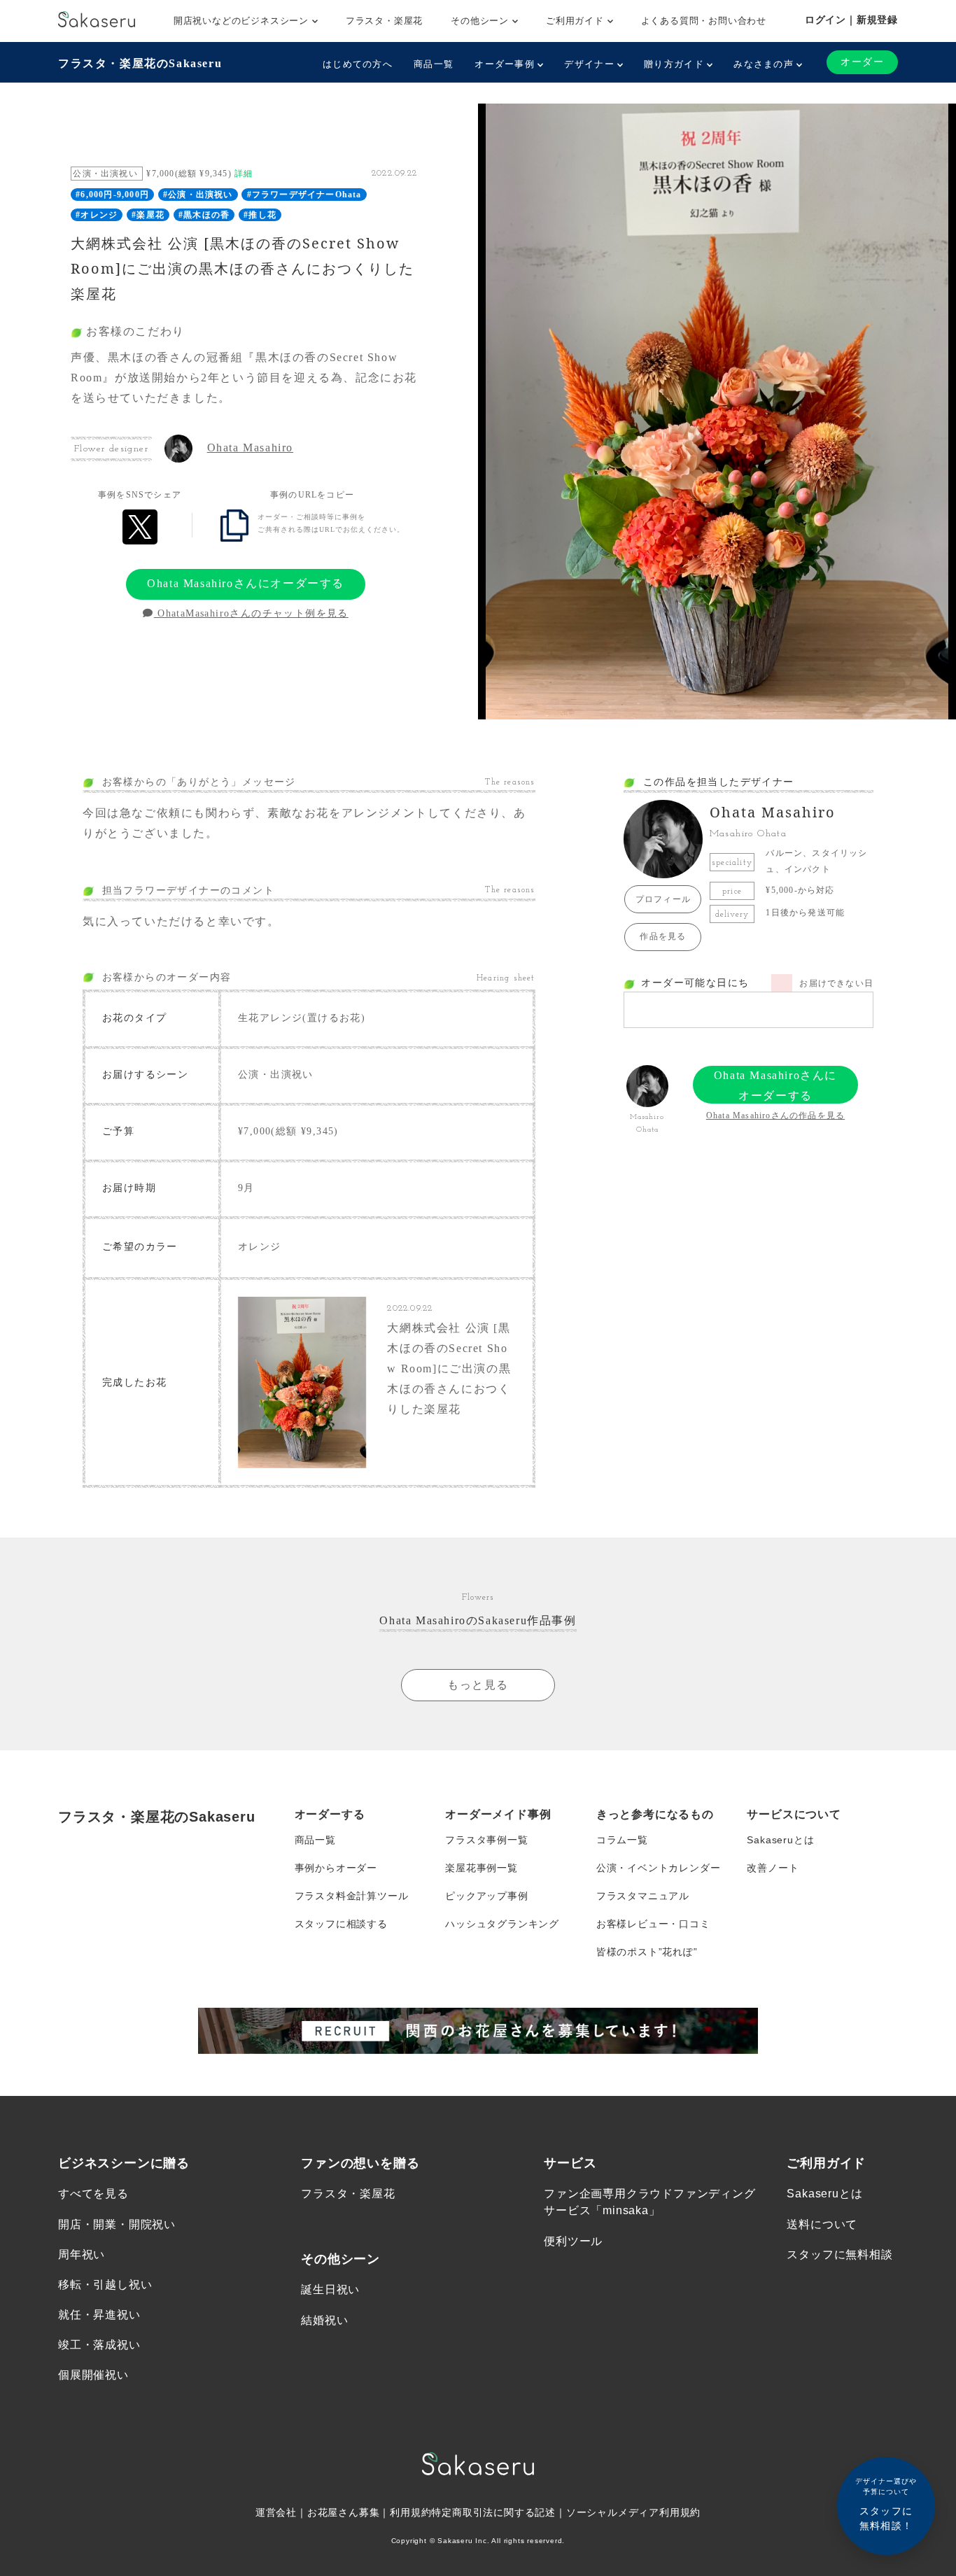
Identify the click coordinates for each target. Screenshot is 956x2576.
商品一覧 (434, 64)
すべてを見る (93, 2194)
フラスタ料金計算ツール (352, 1896)
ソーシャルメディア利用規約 (633, 2512)
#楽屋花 (148, 215)
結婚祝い (324, 2320)
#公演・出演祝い (198, 195)
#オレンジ (97, 215)
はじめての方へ (358, 64)
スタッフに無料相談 (839, 2254)
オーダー (862, 62)
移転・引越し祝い (105, 2285)
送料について (822, 2224)
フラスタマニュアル (643, 1896)
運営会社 (276, 2512)
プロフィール (663, 899)
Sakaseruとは (780, 1840)
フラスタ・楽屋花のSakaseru (140, 63)
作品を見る (663, 936)
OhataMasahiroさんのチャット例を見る (251, 613)
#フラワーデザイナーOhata (304, 195)
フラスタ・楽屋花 (384, 21)
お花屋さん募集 (344, 2512)
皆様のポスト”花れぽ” (647, 1952)
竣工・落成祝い (99, 2345)
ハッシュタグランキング (502, 1924)
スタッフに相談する (341, 1924)
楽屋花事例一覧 (481, 1868)
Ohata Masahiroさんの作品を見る (775, 1115)
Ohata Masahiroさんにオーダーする (246, 583)
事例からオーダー (336, 1868)
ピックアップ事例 (486, 1896)
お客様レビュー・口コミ (653, 1924)
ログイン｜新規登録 (851, 20)
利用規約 (410, 2512)
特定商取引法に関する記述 (493, 2512)
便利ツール (573, 2241)
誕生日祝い (330, 2289)
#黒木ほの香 (204, 215)
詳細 (244, 174)
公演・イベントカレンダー (659, 1868)
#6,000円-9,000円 (112, 195)
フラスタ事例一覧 (486, 1840)
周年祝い (82, 2254)
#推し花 (260, 215)
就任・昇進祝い (99, 2315)
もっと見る (478, 1685)
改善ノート (773, 1868)
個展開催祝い (93, 2375)
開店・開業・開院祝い (117, 2224)
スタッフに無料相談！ (886, 2504)
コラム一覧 (622, 1840)
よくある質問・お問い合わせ (704, 21)
